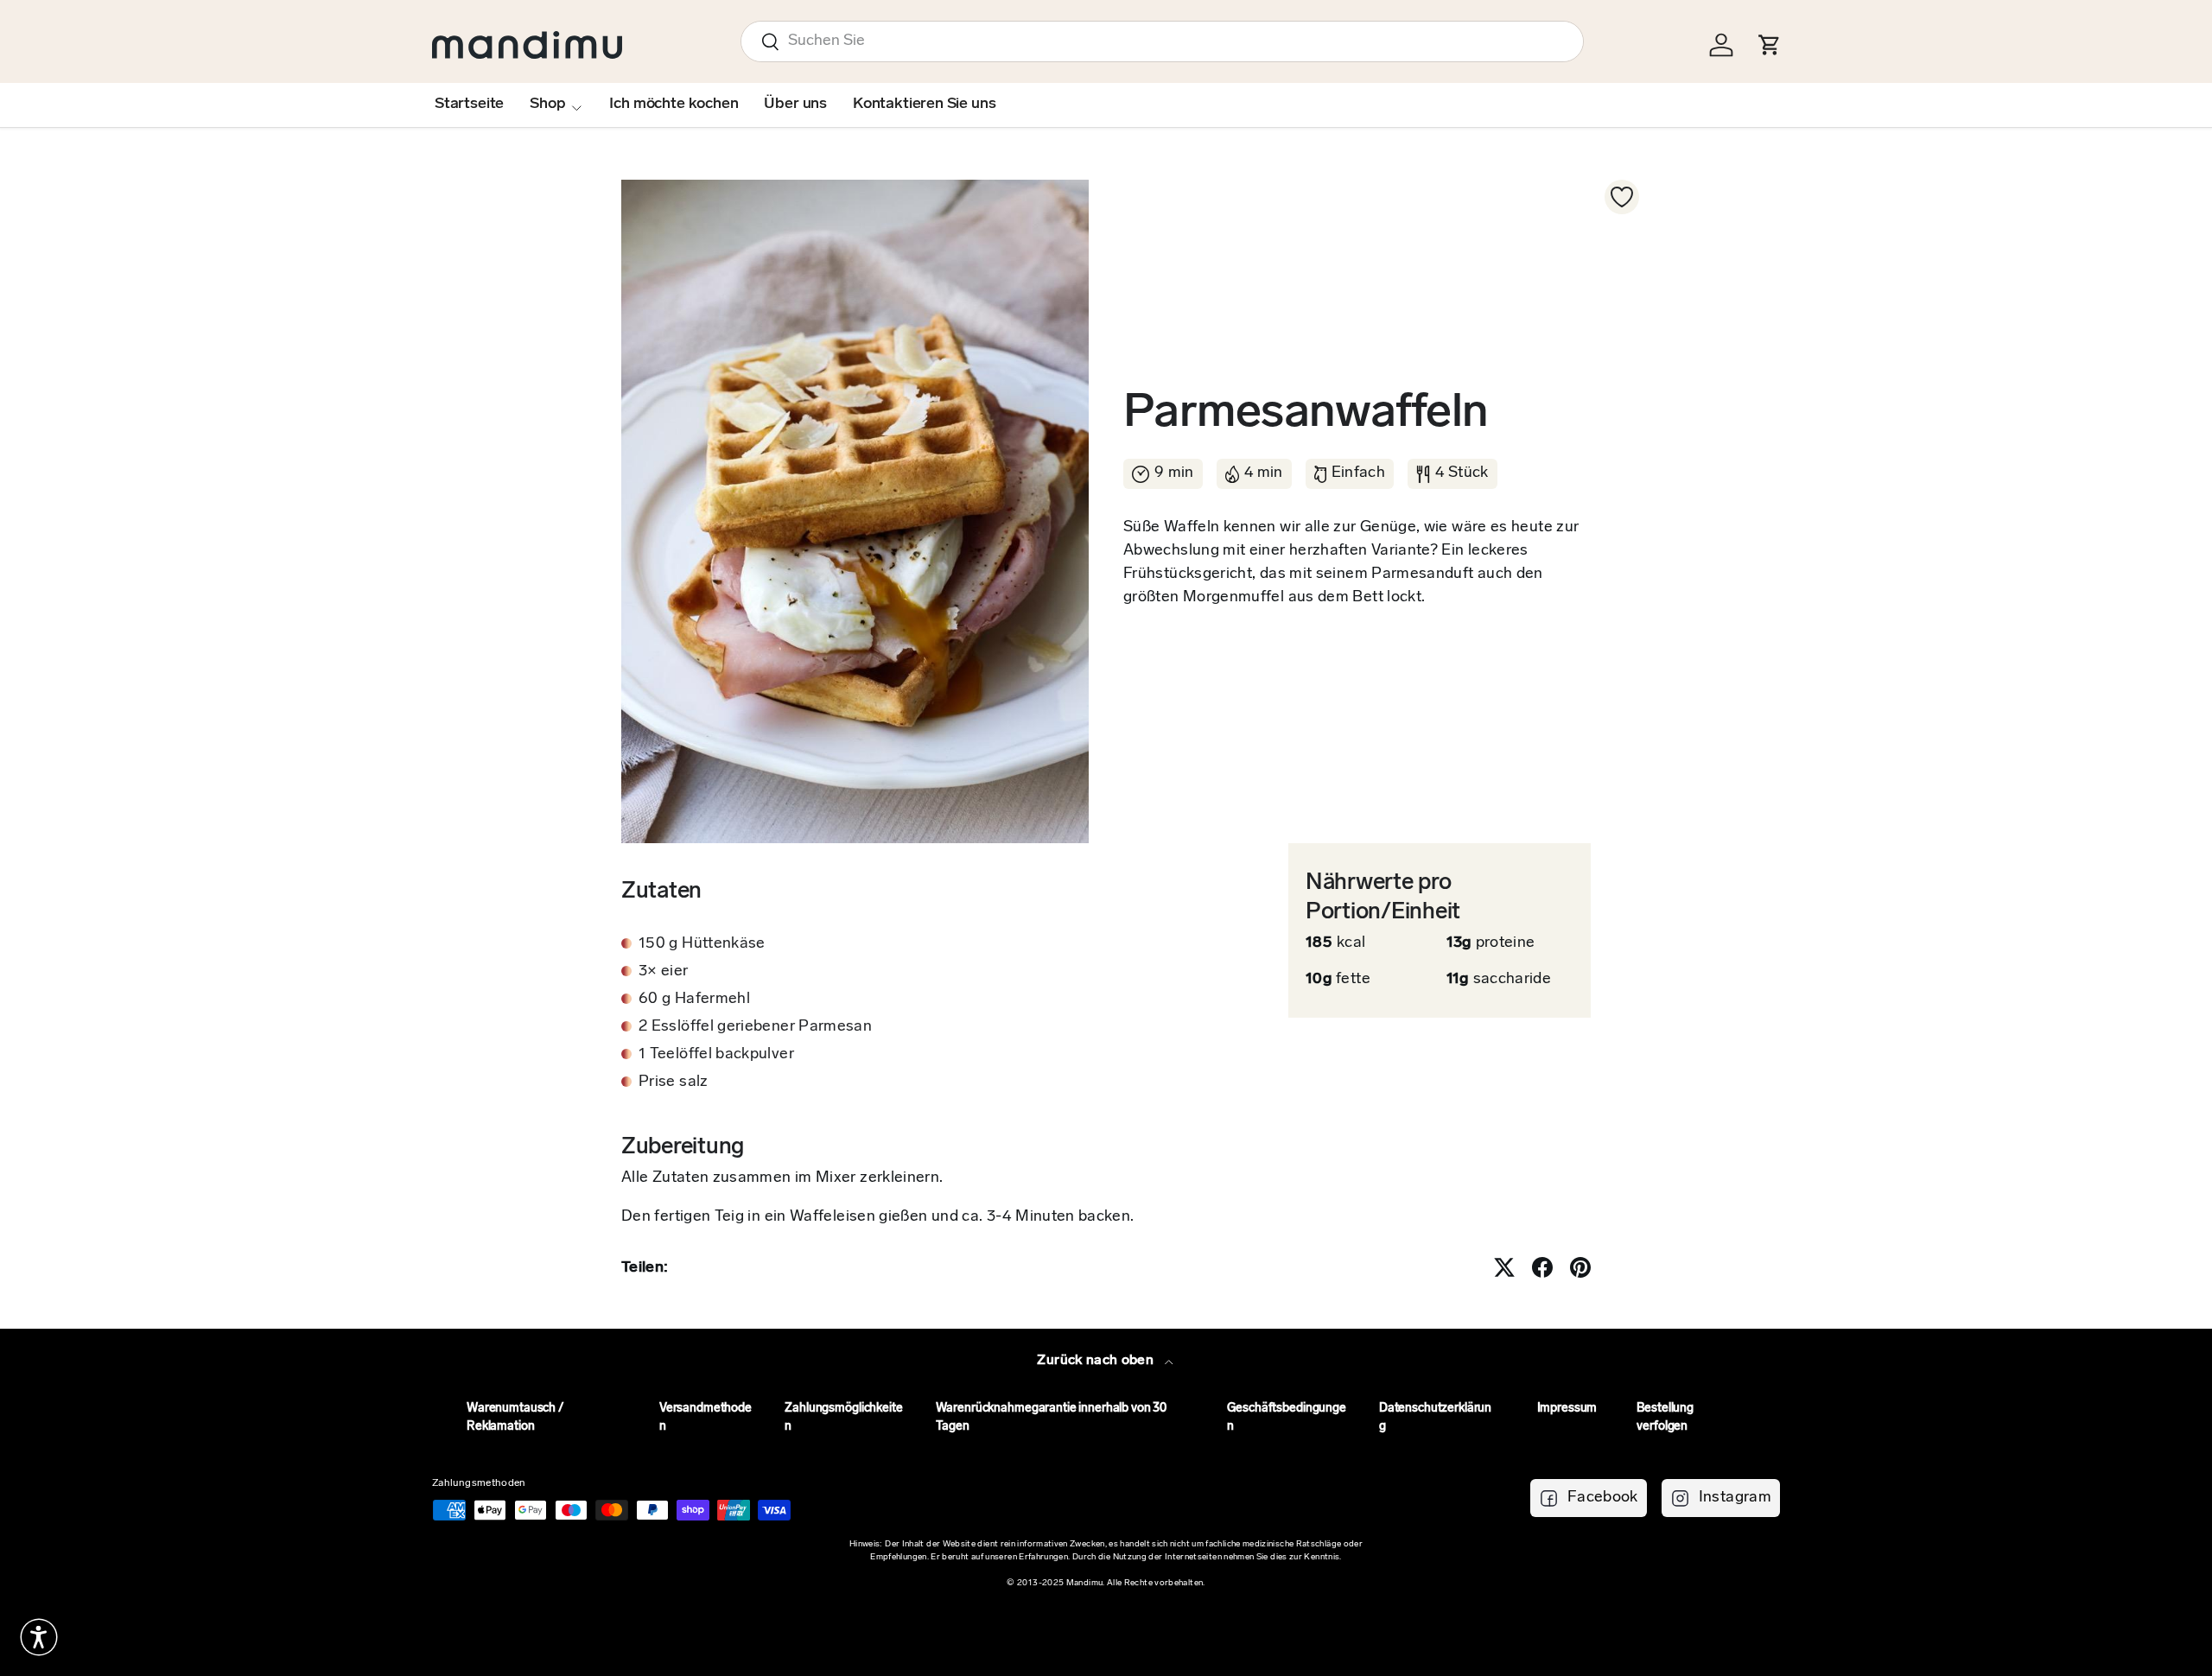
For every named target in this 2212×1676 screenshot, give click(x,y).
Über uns (795, 105)
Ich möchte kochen (674, 105)
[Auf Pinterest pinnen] (1580, 1267)
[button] (39, 1637)
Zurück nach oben (1097, 1361)
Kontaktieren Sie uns (924, 105)
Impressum (1567, 1409)
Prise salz (674, 1082)
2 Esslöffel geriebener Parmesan (755, 1027)
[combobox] (1162, 41)
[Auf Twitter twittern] (1504, 1267)
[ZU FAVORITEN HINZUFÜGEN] (1622, 197)
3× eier (664, 972)
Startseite (469, 105)
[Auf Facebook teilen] (1542, 1267)
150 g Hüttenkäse (702, 944)
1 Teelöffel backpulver (716, 1055)
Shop (547, 105)
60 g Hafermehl (694, 1000)
